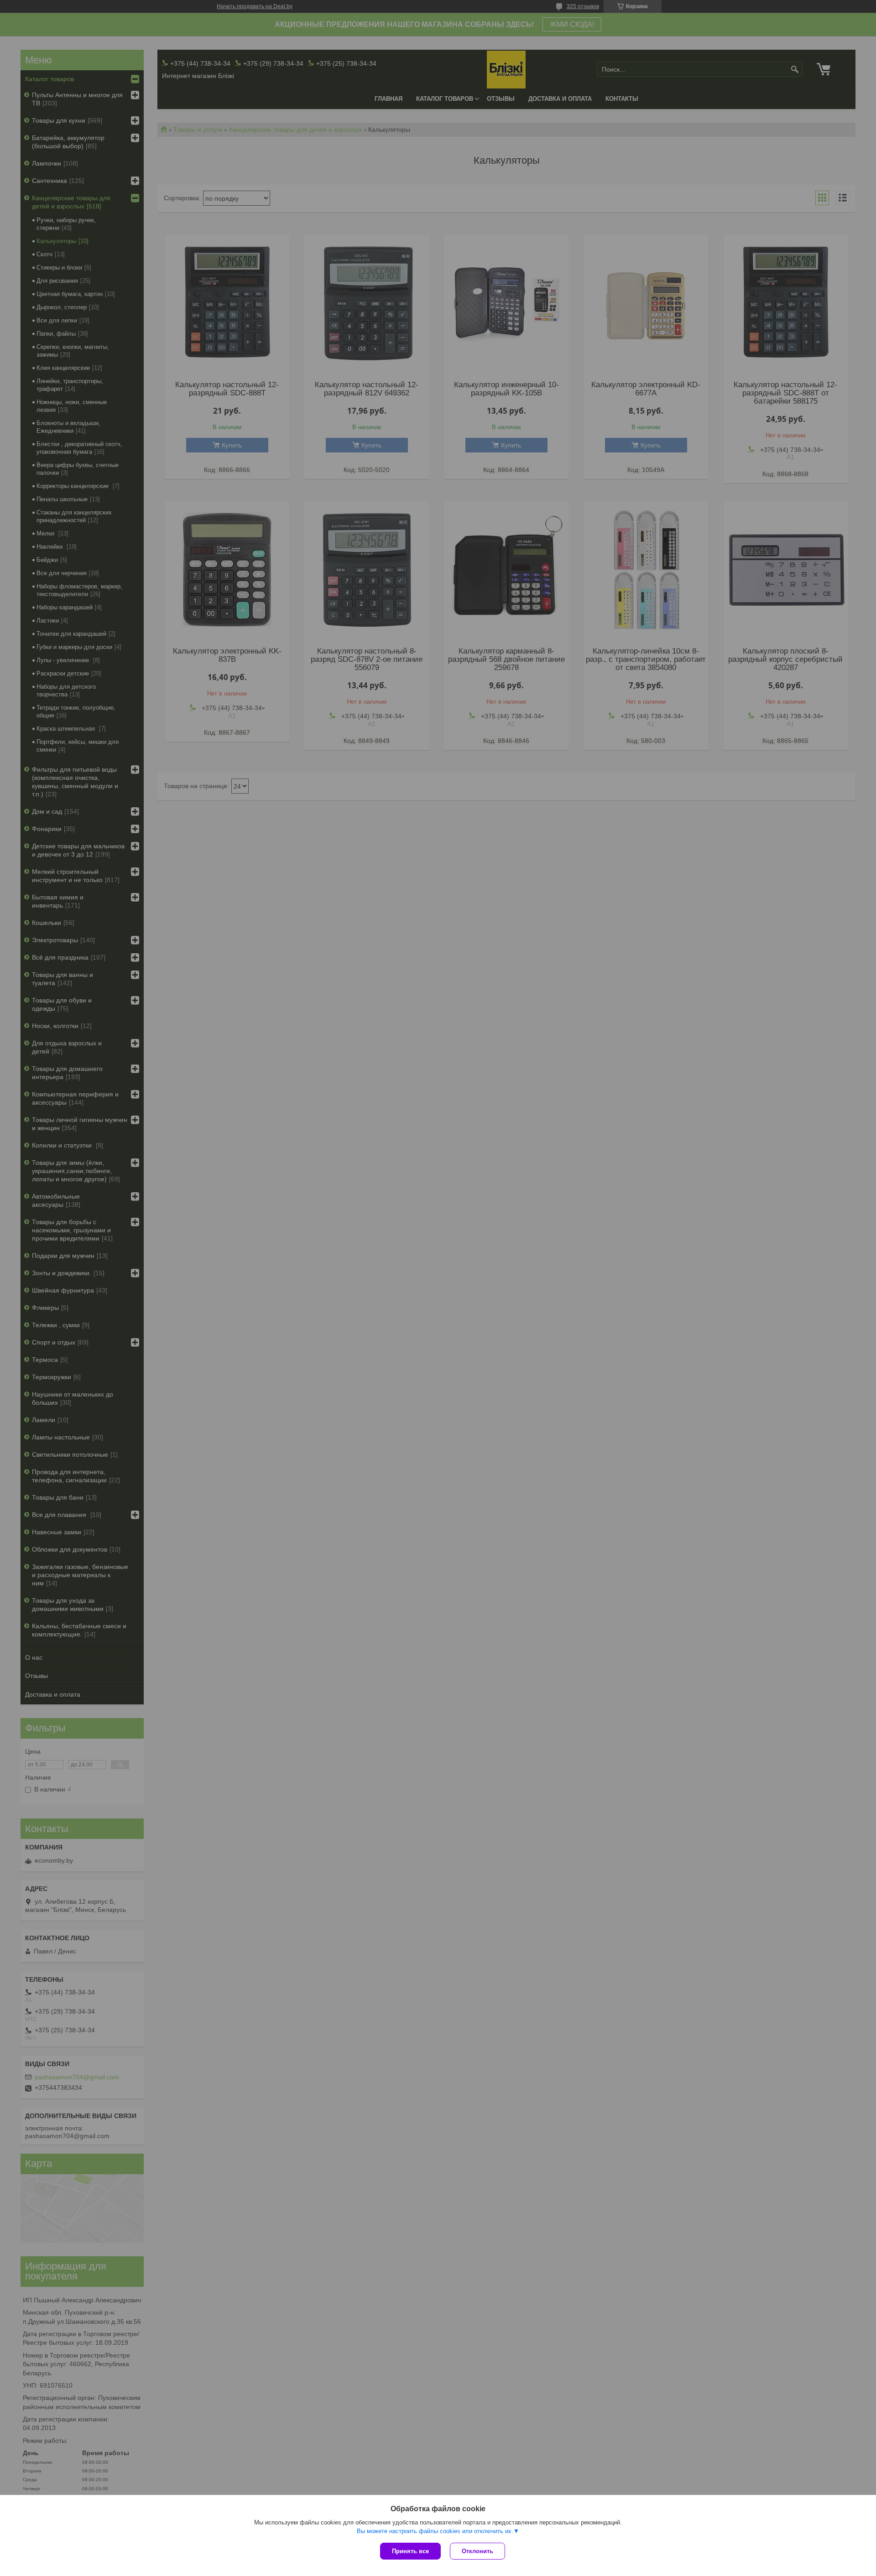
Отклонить (477, 2551)
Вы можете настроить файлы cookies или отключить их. (435, 2531)
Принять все (410, 2551)
